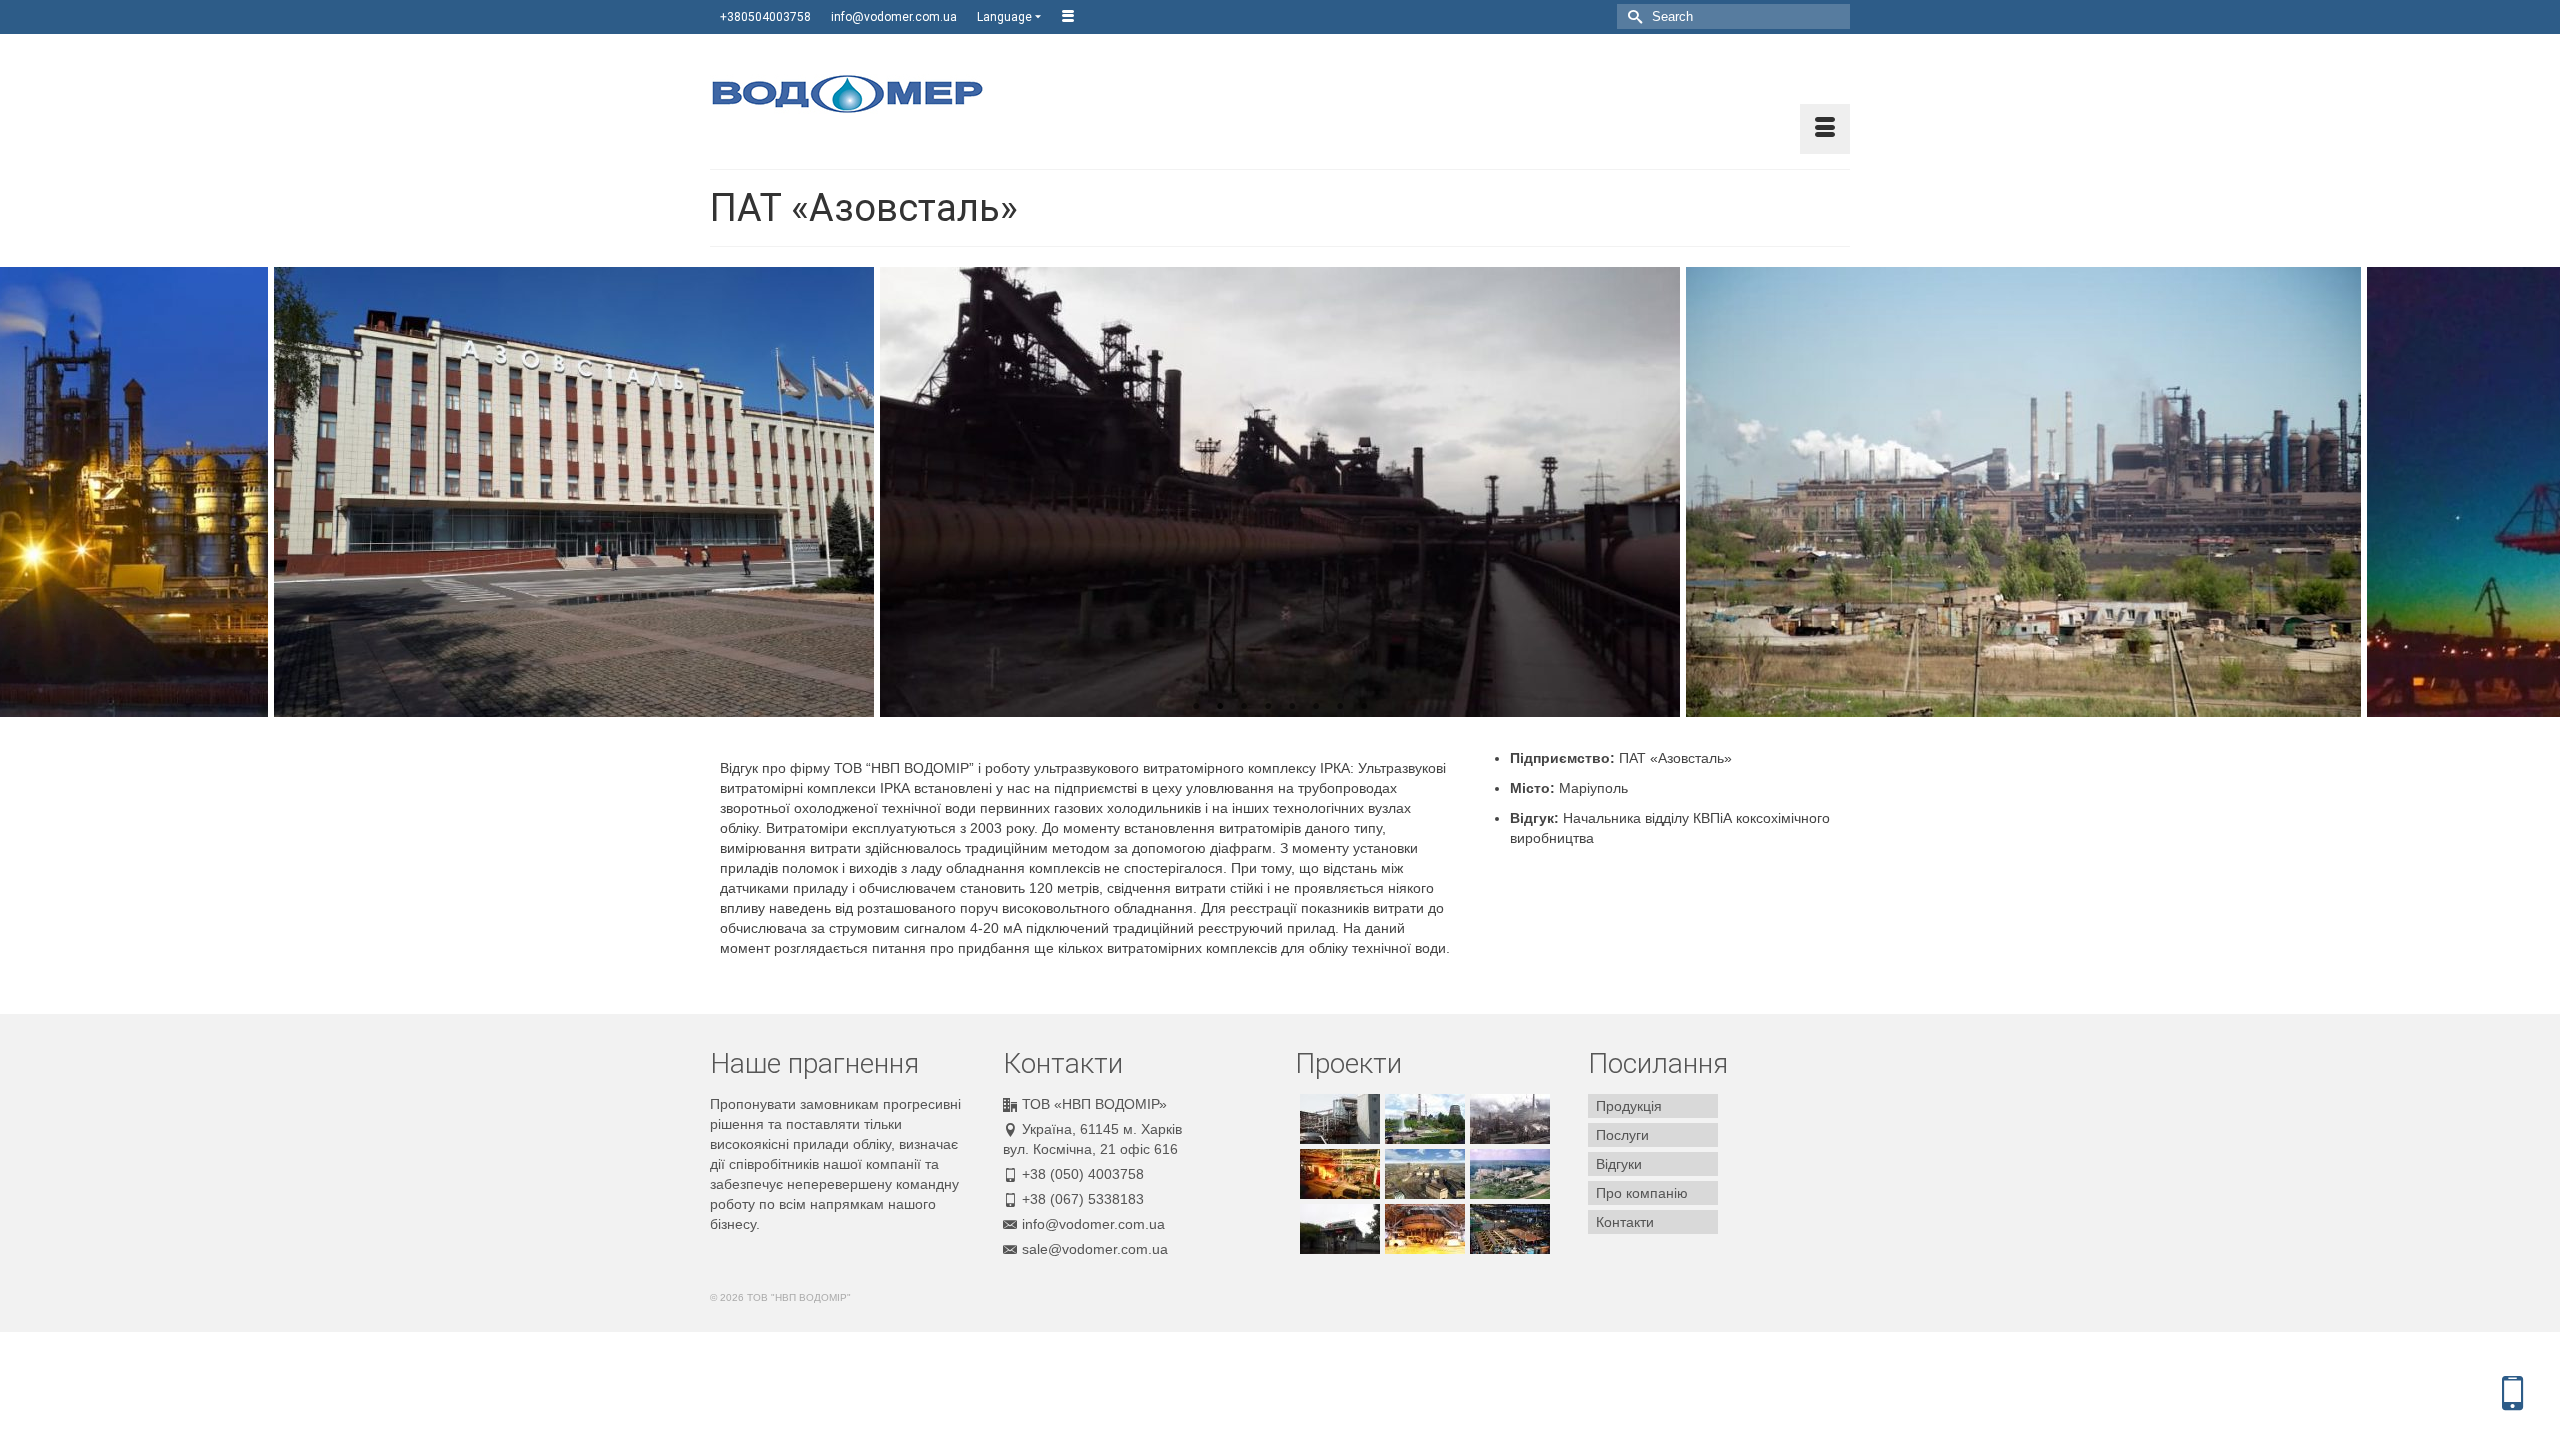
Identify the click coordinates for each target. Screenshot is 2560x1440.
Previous (27, 492)
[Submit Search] (1632, 16)
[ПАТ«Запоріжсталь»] (1422, 1229)
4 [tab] (1268, 707)
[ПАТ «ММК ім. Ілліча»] (1337, 1229)
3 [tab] (1244, 707)
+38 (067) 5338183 (1083, 1199)
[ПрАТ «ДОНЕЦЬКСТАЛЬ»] (1422, 1119)
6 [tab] (1316, 707)
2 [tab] (1220, 707)
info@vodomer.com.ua (1093, 1224)
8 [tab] (1364, 707)
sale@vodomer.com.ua (1095, 1249)
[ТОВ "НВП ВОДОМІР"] (890, 94)
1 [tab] (1196, 707)
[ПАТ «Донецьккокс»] (1507, 1119)
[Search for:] (1733, 16)
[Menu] (1825, 129)
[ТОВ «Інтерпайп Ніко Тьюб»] (1507, 1229)
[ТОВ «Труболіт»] (1337, 1174)
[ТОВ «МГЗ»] (1337, 1119)
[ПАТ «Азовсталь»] (1422, 1174)
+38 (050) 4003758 (1083, 1174)
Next (2532, 492)
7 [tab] (1340, 707)
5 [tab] (1292, 707)
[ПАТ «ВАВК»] (1507, 1174)
